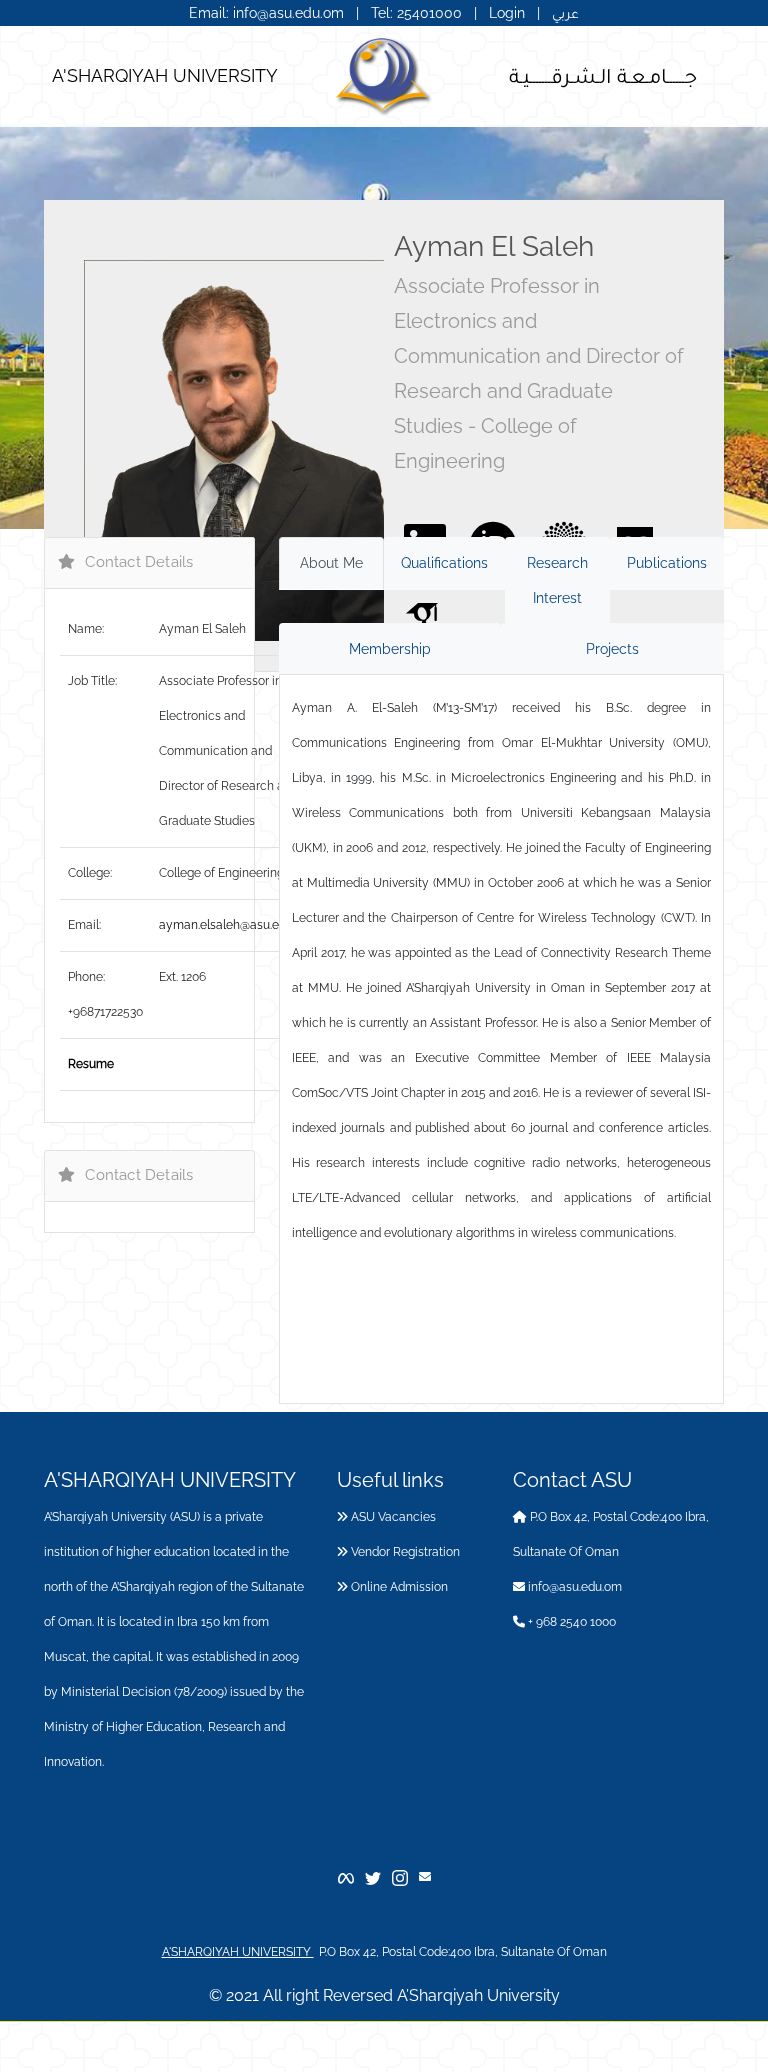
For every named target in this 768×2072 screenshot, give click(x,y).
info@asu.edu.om (573, 1587)
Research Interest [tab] (557, 580)
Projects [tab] (612, 649)
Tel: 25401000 (418, 13)
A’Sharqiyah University (478, 1995)
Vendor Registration (404, 1552)
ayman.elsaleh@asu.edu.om (236, 925)
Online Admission (398, 1587)
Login (507, 13)
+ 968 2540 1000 (570, 1622)
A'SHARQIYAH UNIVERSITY (165, 75)
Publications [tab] (667, 563)
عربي (565, 13)
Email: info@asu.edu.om (266, 13)
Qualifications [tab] (444, 563)
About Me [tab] (331, 563)
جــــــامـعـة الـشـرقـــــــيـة (603, 75)
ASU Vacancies (392, 1517)
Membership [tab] (390, 649)
